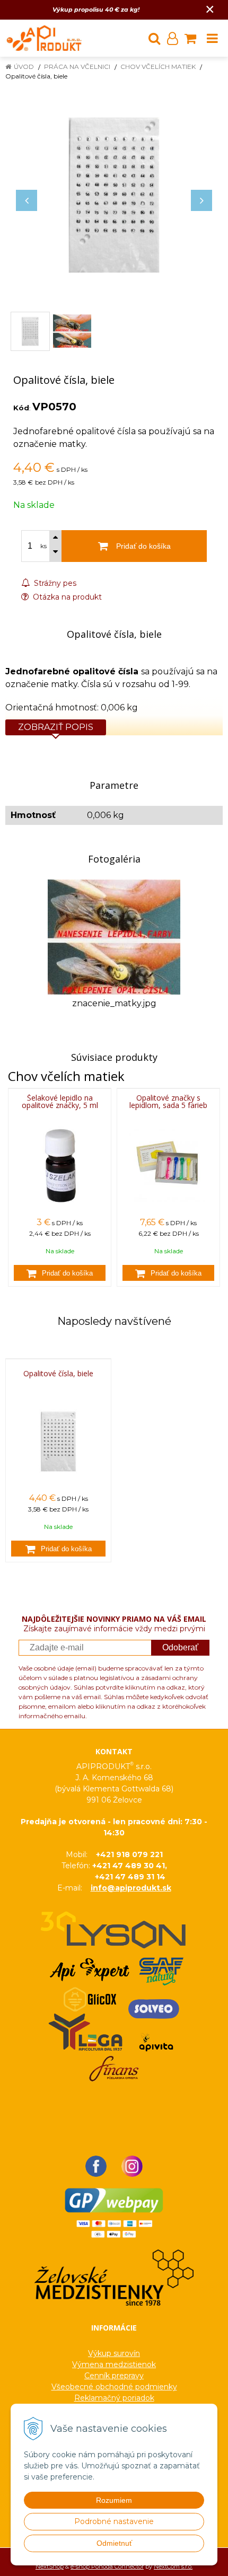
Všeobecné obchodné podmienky (114, 2387)
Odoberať (180, 1647)
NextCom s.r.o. (173, 2566)
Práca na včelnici (77, 67)
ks (43, 546)
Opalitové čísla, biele (58, 1374)
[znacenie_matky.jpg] (114, 936)
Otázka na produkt (66, 597)
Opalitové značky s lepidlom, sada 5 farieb (168, 1101)
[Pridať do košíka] (60, 1273)
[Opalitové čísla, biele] (114, 195)
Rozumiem (114, 2500)
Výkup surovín (114, 2353)
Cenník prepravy (114, 2376)
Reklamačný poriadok (114, 2398)
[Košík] (190, 38)
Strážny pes (54, 583)
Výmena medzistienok (114, 2364)
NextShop (50, 2566)
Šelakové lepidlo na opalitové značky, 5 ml (60, 1101)
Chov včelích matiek (158, 67)
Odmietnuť (114, 2543)
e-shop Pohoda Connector (107, 2566)
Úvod (24, 67)
